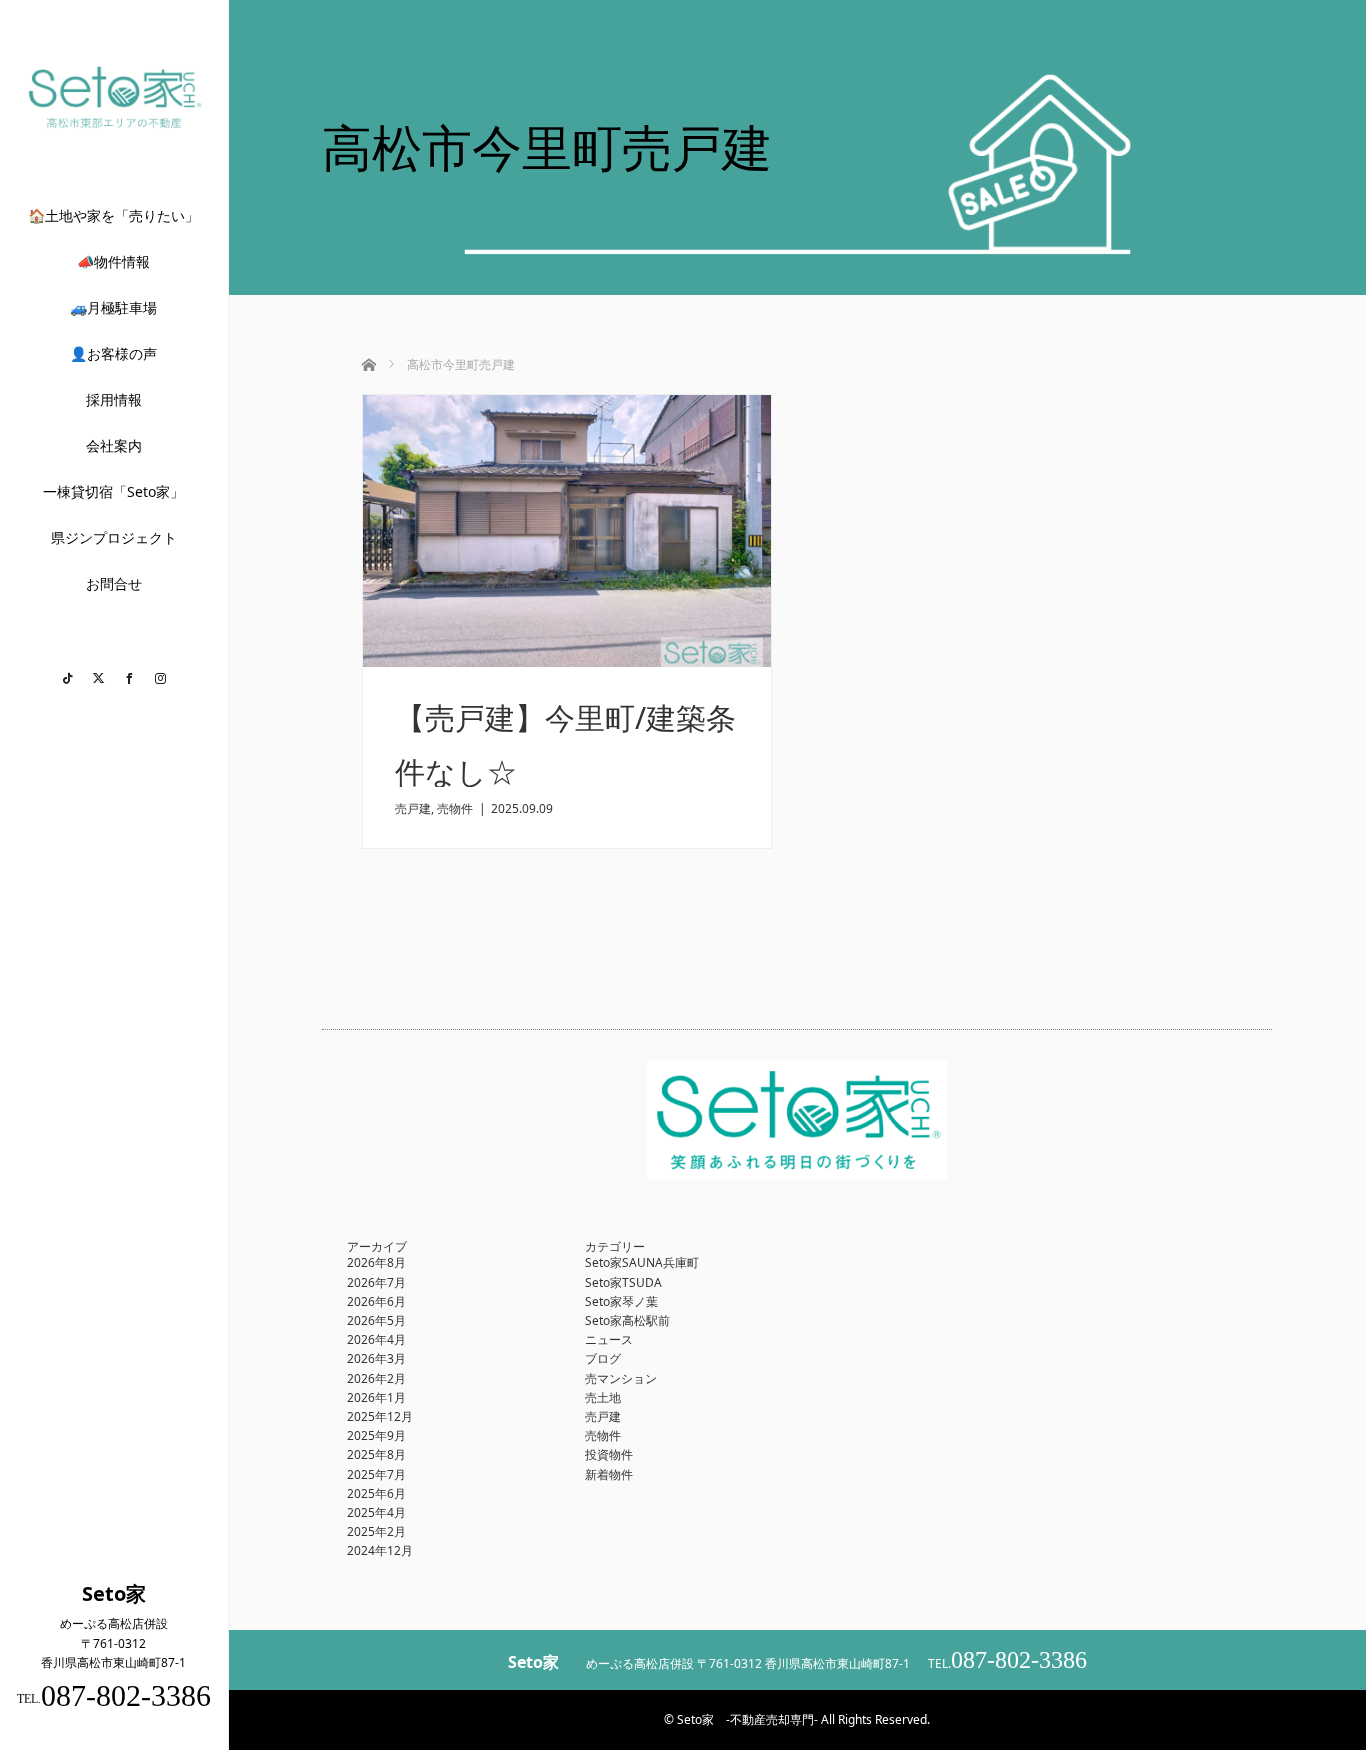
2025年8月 (376, 1454)
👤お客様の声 (113, 353)
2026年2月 (376, 1378)
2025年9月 (376, 1435)
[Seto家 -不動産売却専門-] (114, 125)
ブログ (603, 1358)
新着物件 (609, 1474)
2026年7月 (376, 1282)
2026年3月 (376, 1358)
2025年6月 (376, 1493)
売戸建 (413, 808)
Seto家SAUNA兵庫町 (642, 1262)
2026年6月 (376, 1301)
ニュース (609, 1339)
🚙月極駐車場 (113, 307)
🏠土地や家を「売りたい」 (113, 215)
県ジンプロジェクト (114, 537)
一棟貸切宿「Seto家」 (113, 491)
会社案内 (114, 445)
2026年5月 (376, 1320)
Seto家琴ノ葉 (621, 1301)
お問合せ (114, 583)
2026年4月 (376, 1339)
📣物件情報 (113, 261)
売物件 (455, 808)
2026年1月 (376, 1397)
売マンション (621, 1378)
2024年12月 (380, 1550)
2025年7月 (376, 1474)
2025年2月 (376, 1531)
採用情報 (114, 399)
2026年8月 (376, 1262)
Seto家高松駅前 (627, 1320)
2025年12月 (380, 1416)
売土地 (603, 1397)
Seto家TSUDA (623, 1282)
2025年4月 (376, 1512)
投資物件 (609, 1454)
